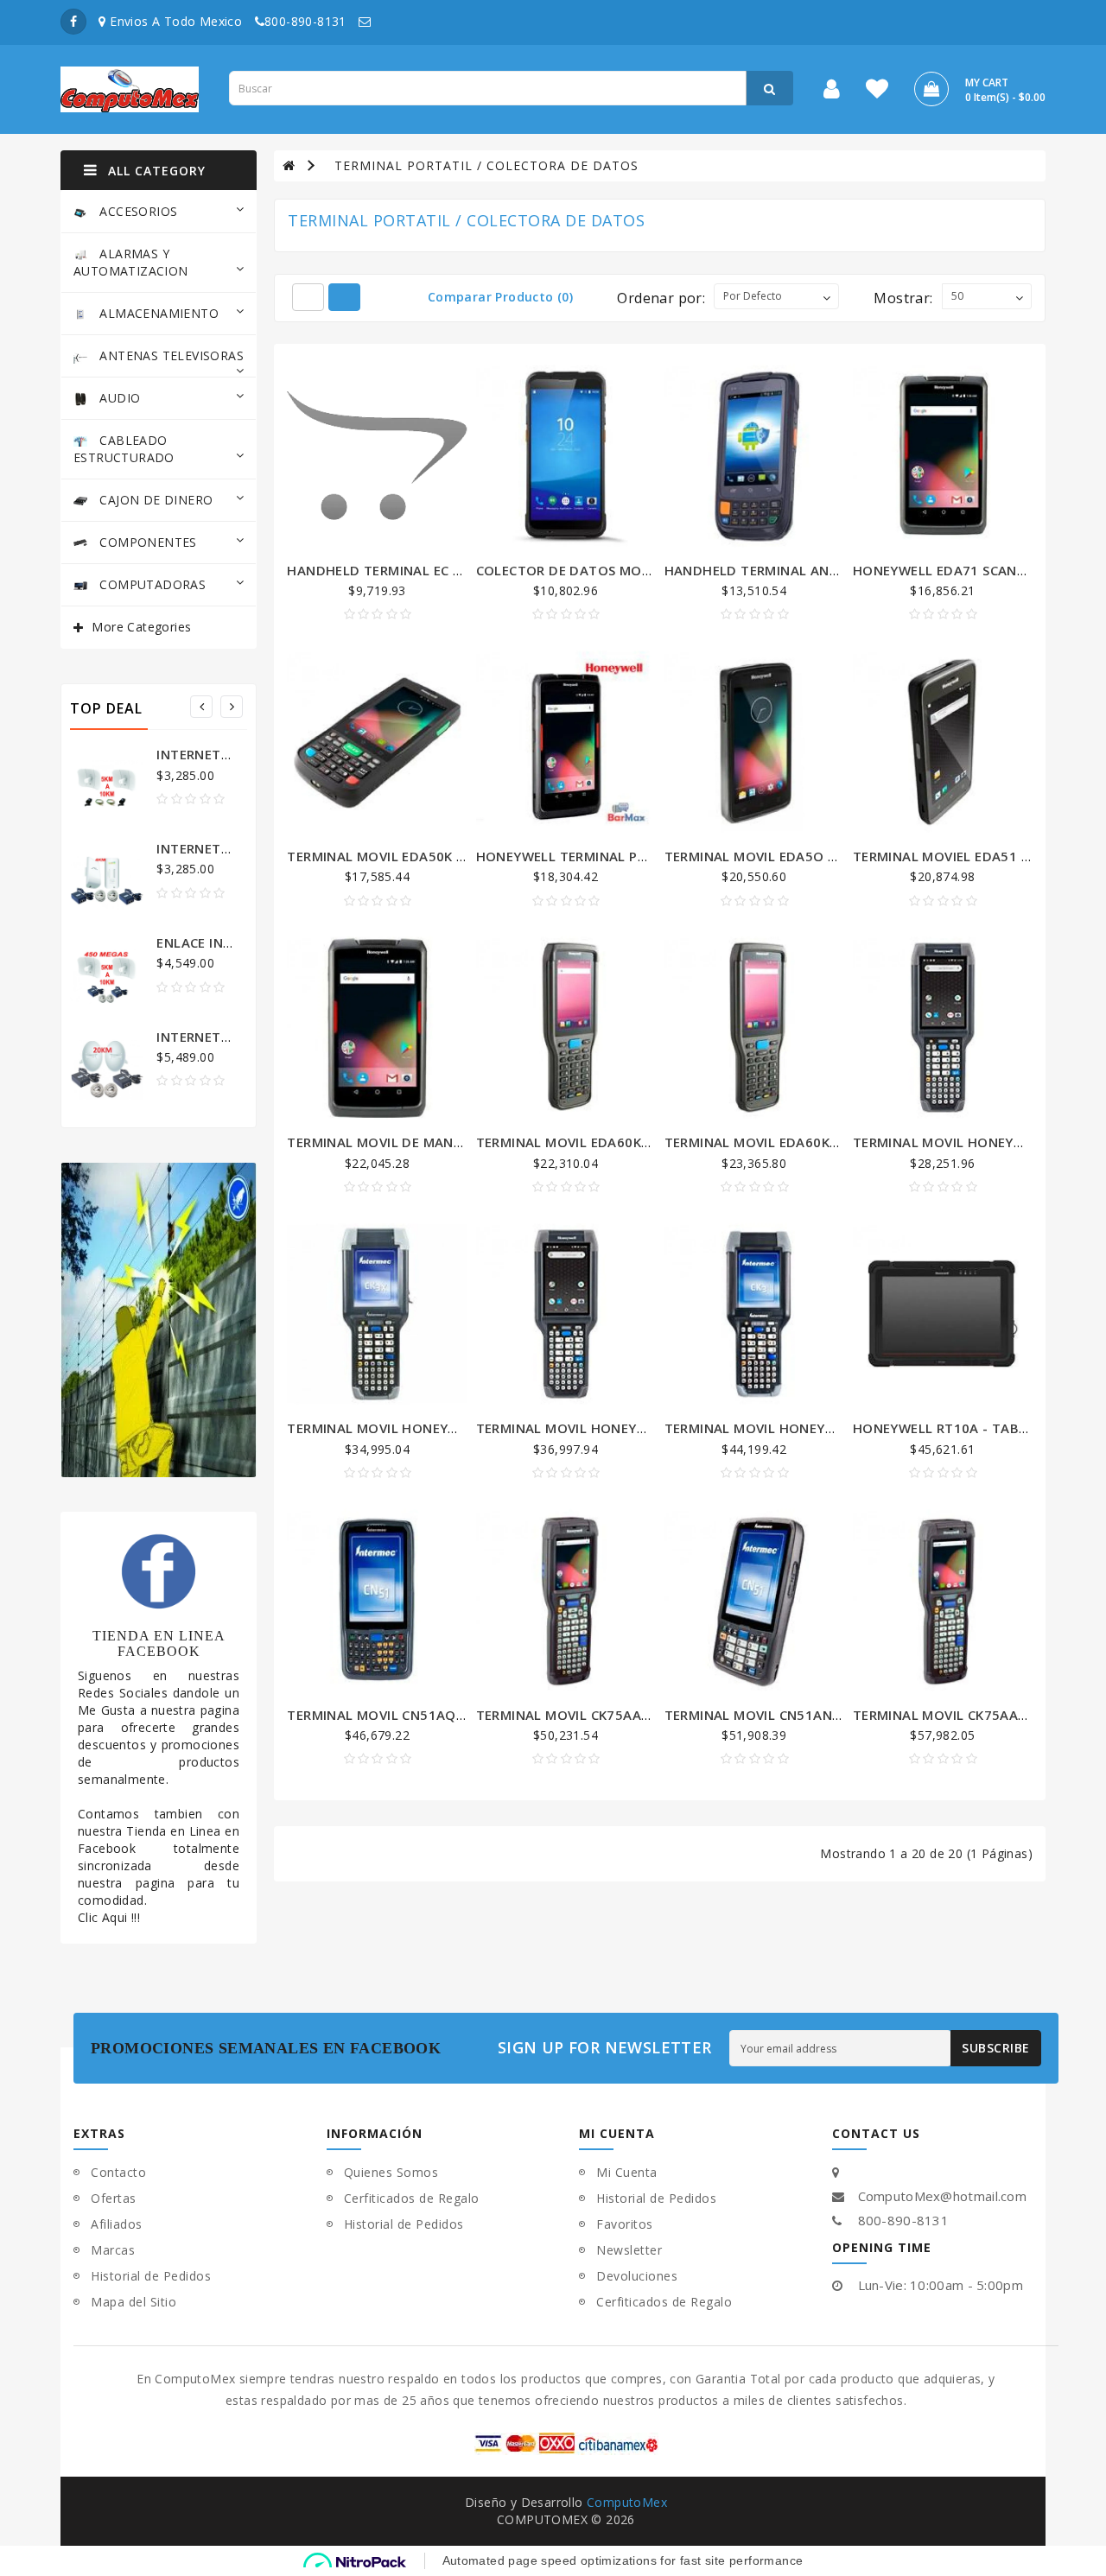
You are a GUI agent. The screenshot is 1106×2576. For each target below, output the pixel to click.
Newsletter (629, 2250)
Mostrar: (903, 298)
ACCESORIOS (137, 211)
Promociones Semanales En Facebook (268, 2048)
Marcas (113, 2250)
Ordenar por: (661, 298)
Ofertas (114, 2198)
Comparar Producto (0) (500, 297)
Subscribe (996, 2048)
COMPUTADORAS (151, 584)
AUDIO (118, 398)
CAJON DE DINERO (154, 500)
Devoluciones (637, 2276)
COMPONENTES (146, 542)
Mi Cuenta (627, 2172)
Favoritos (625, 2224)
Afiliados (117, 2224)
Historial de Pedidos (151, 2276)
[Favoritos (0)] (877, 92)
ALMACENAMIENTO (157, 313)
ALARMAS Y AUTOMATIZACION (131, 262)
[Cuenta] (832, 92)
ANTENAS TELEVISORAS (170, 355)
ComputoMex (627, 2502)
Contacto (118, 2172)
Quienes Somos (391, 2172)
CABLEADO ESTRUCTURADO (124, 449)
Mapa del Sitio (133, 2302)
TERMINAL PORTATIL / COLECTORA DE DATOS (486, 165)
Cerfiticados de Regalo (412, 2198)
